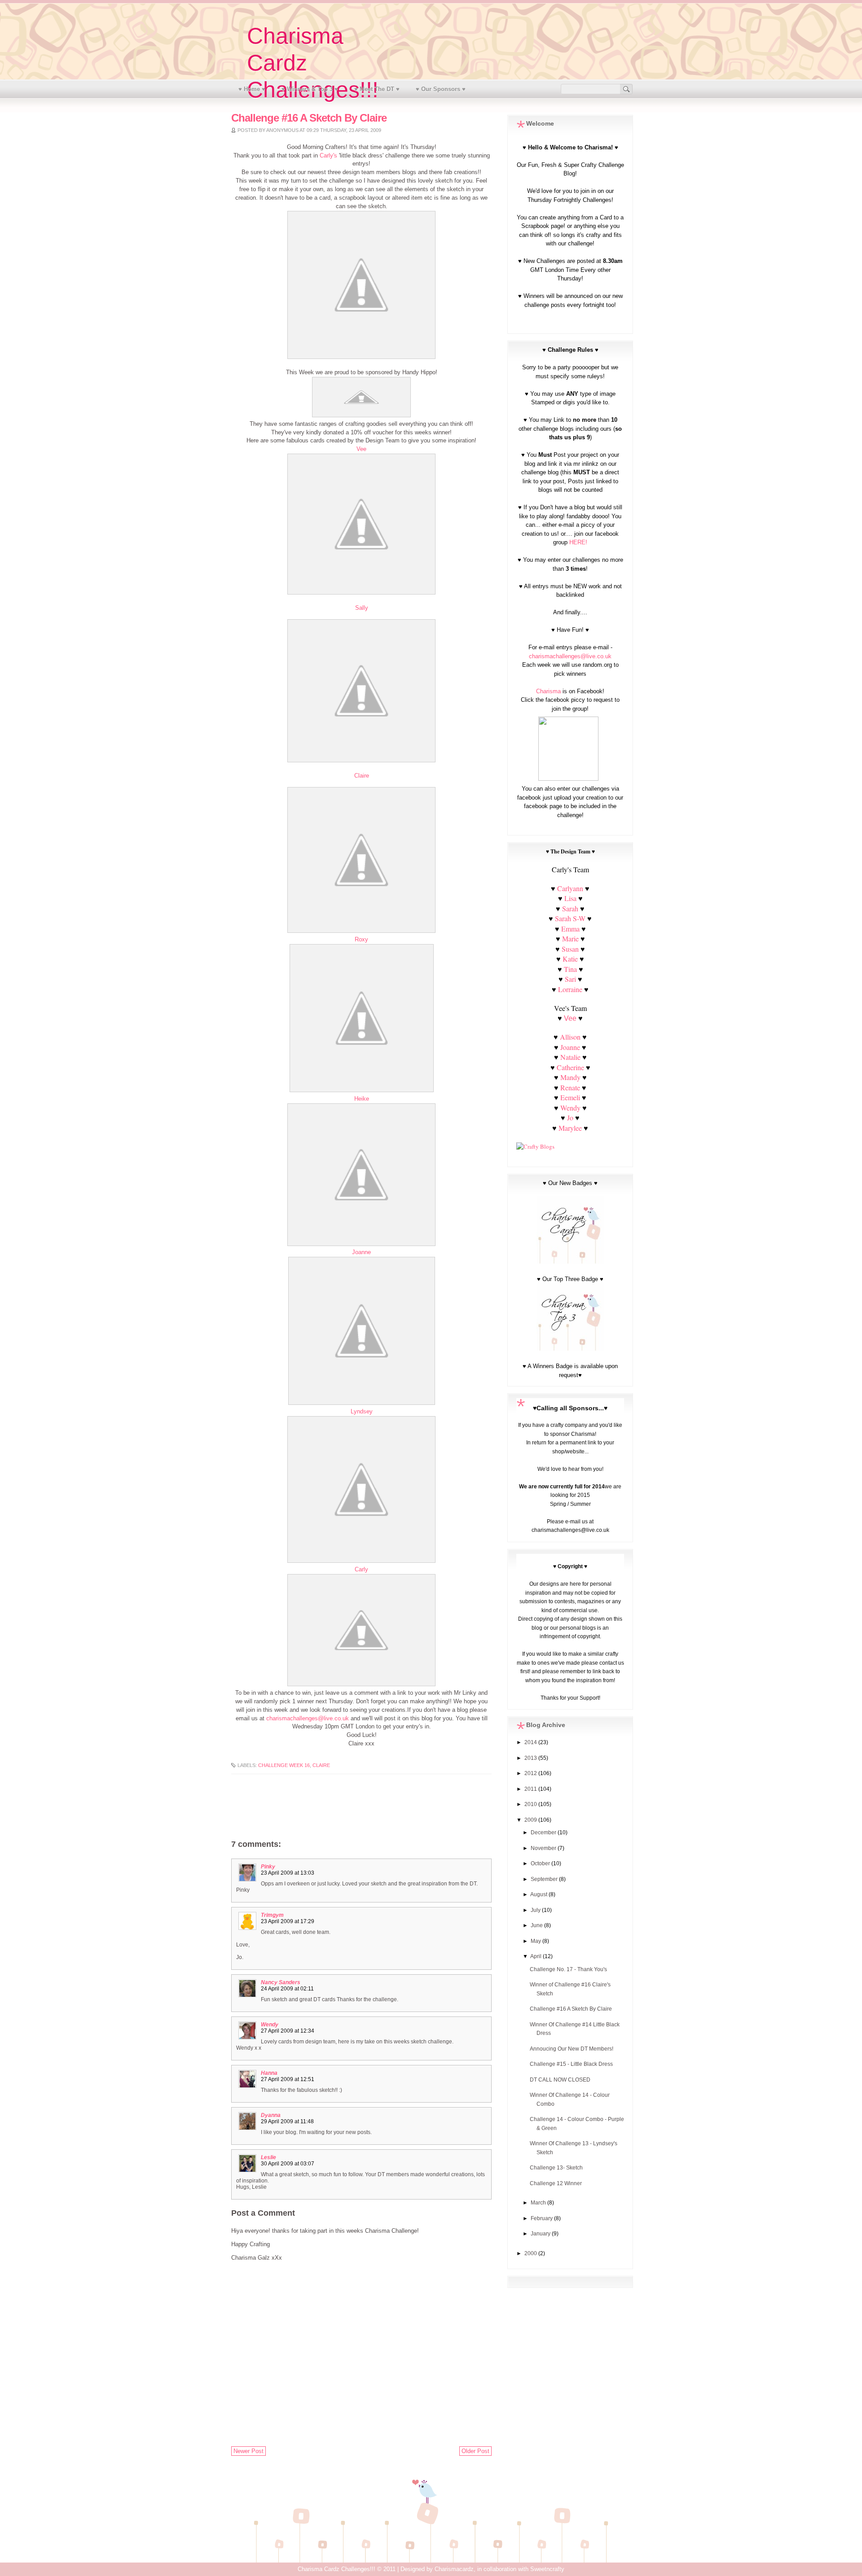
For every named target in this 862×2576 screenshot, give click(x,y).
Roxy (361, 940)
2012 (531, 1773)
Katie (570, 959)
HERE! (578, 542)
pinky (268, 1867)
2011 (531, 1789)
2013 (531, 1758)
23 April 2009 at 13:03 (288, 1873)
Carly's (329, 156)
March (539, 2203)
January (541, 2234)
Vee (361, 449)
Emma (570, 929)
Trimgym (272, 1915)
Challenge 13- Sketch (556, 2168)
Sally (362, 608)
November (544, 1848)
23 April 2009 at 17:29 (288, 1921)
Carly (361, 1570)
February (542, 2218)
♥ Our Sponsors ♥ (441, 89)
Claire (362, 776)
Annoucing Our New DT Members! (572, 2049)
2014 (531, 1742)
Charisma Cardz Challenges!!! (336, 2569)
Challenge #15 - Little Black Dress (571, 2064)
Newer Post (248, 2451)
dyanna (271, 2115)
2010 (531, 1804)
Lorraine (570, 989)
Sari (570, 979)
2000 (531, 2253)
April (537, 1956)
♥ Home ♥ (252, 89)
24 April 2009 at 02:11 (287, 1989)
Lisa (570, 898)
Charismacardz (454, 2569)
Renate (571, 1087)
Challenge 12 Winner (556, 2183)
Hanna (269, 2073)
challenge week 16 (284, 1765)
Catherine (570, 1067)
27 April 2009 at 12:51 (288, 2079)
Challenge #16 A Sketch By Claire (571, 2009)
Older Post (475, 2451)
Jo (570, 1117)
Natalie (570, 1057)
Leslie (268, 2157)
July (536, 1910)
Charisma (548, 691)
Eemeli (570, 1097)
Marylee (570, 1128)
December (544, 1833)
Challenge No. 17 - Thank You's (568, 1969)
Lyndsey (362, 1412)
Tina (570, 969)
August (539, 1894)
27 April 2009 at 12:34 (288, 2031)
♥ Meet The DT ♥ (377, 89)
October (541, 1863)
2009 (531, 1820)
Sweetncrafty (547, 2569)
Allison (570, 1037)
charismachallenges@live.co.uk (308, 1719)
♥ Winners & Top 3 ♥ (310, 89)
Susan (570, 949)
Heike (362, 1099)
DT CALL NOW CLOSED (560, 2080)
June (537, 1925)
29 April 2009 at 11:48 (287, 2121)
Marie (570, 938)
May (537, 1941)
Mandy (570, 1077)
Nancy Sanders (281, 1982)
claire (321, 1765)
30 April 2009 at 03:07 (288, 2164)
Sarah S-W (570, 918)
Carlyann (570, 888)
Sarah (570, 908)
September (545, 1879)
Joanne (361, 1252)
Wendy (270, 2025)
